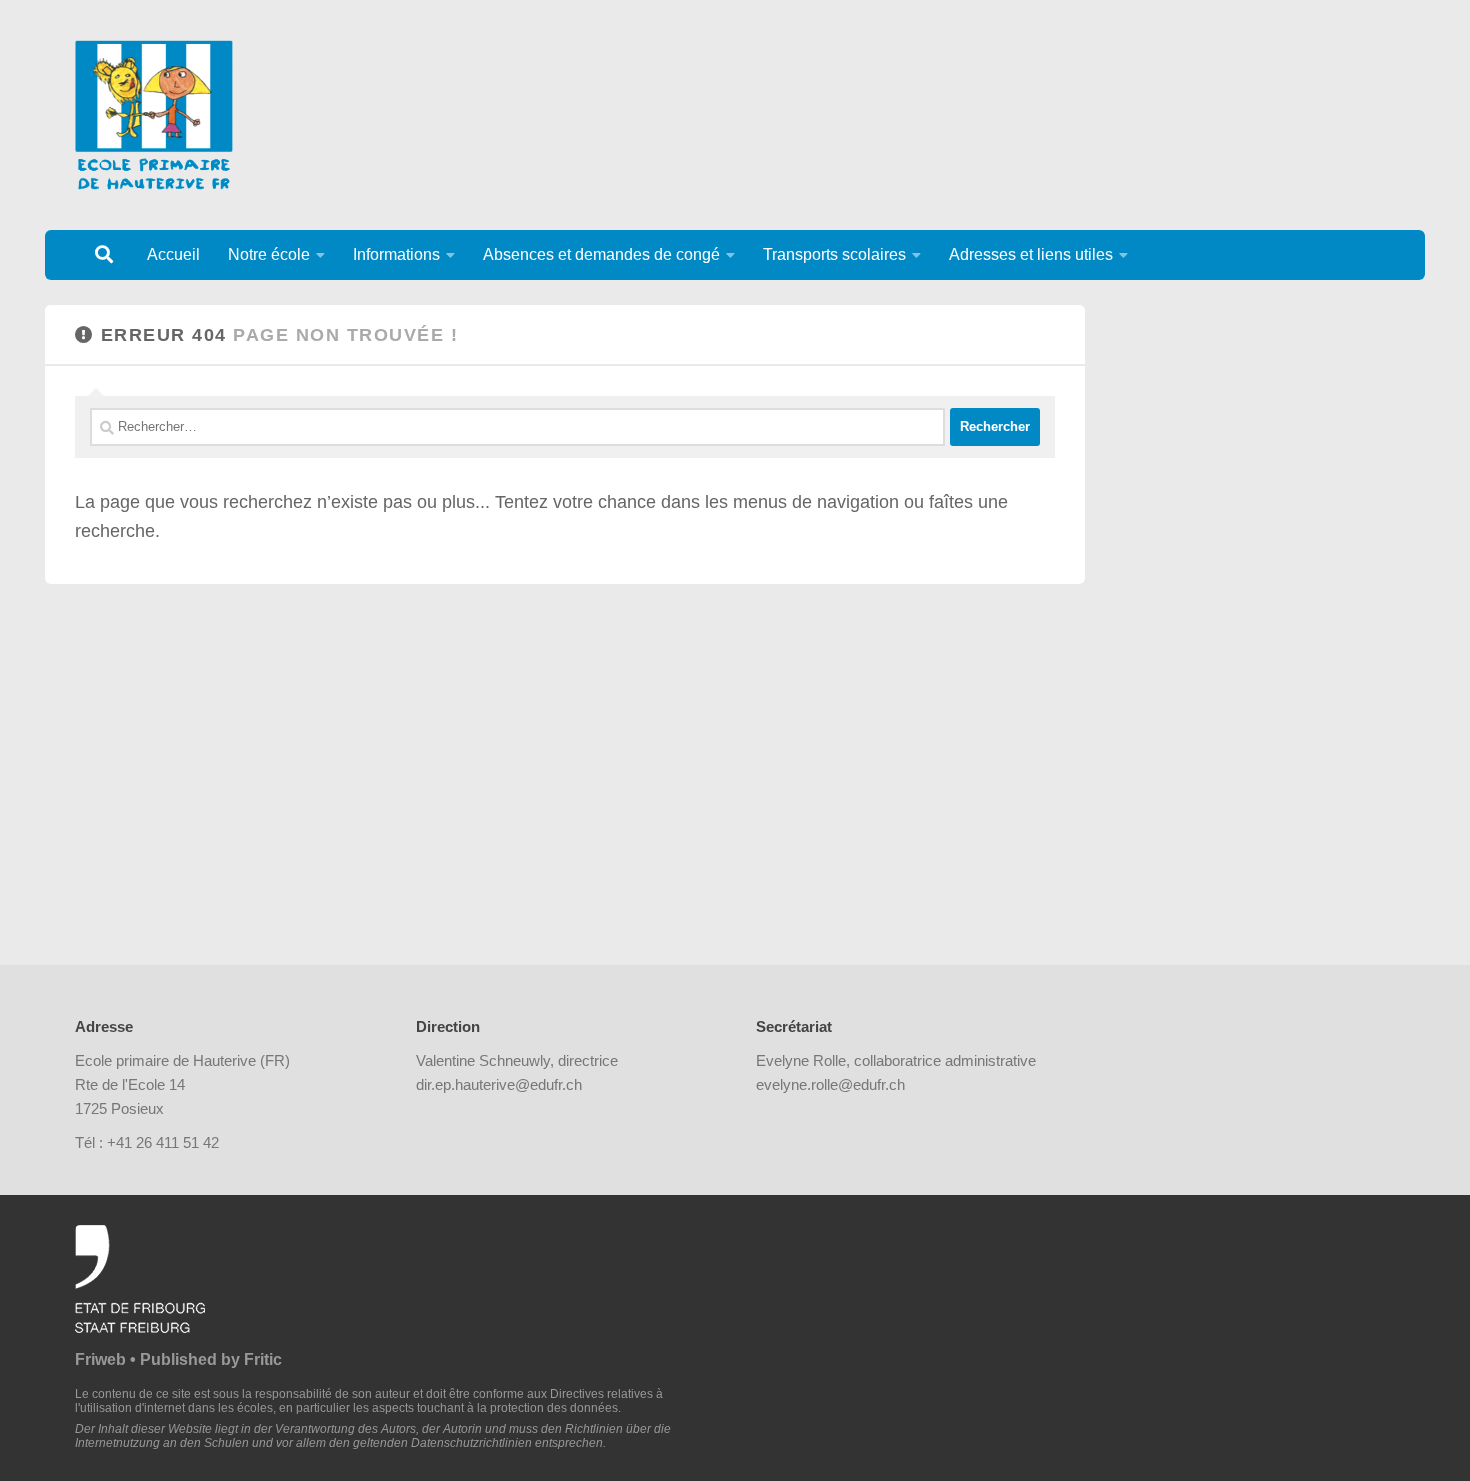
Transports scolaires (834, 254)
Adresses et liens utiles (1031, 254)
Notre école (269, 254)
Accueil (173, 254)
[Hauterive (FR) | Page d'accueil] (154, 115)
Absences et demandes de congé (601, 254)
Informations (396, 254)
